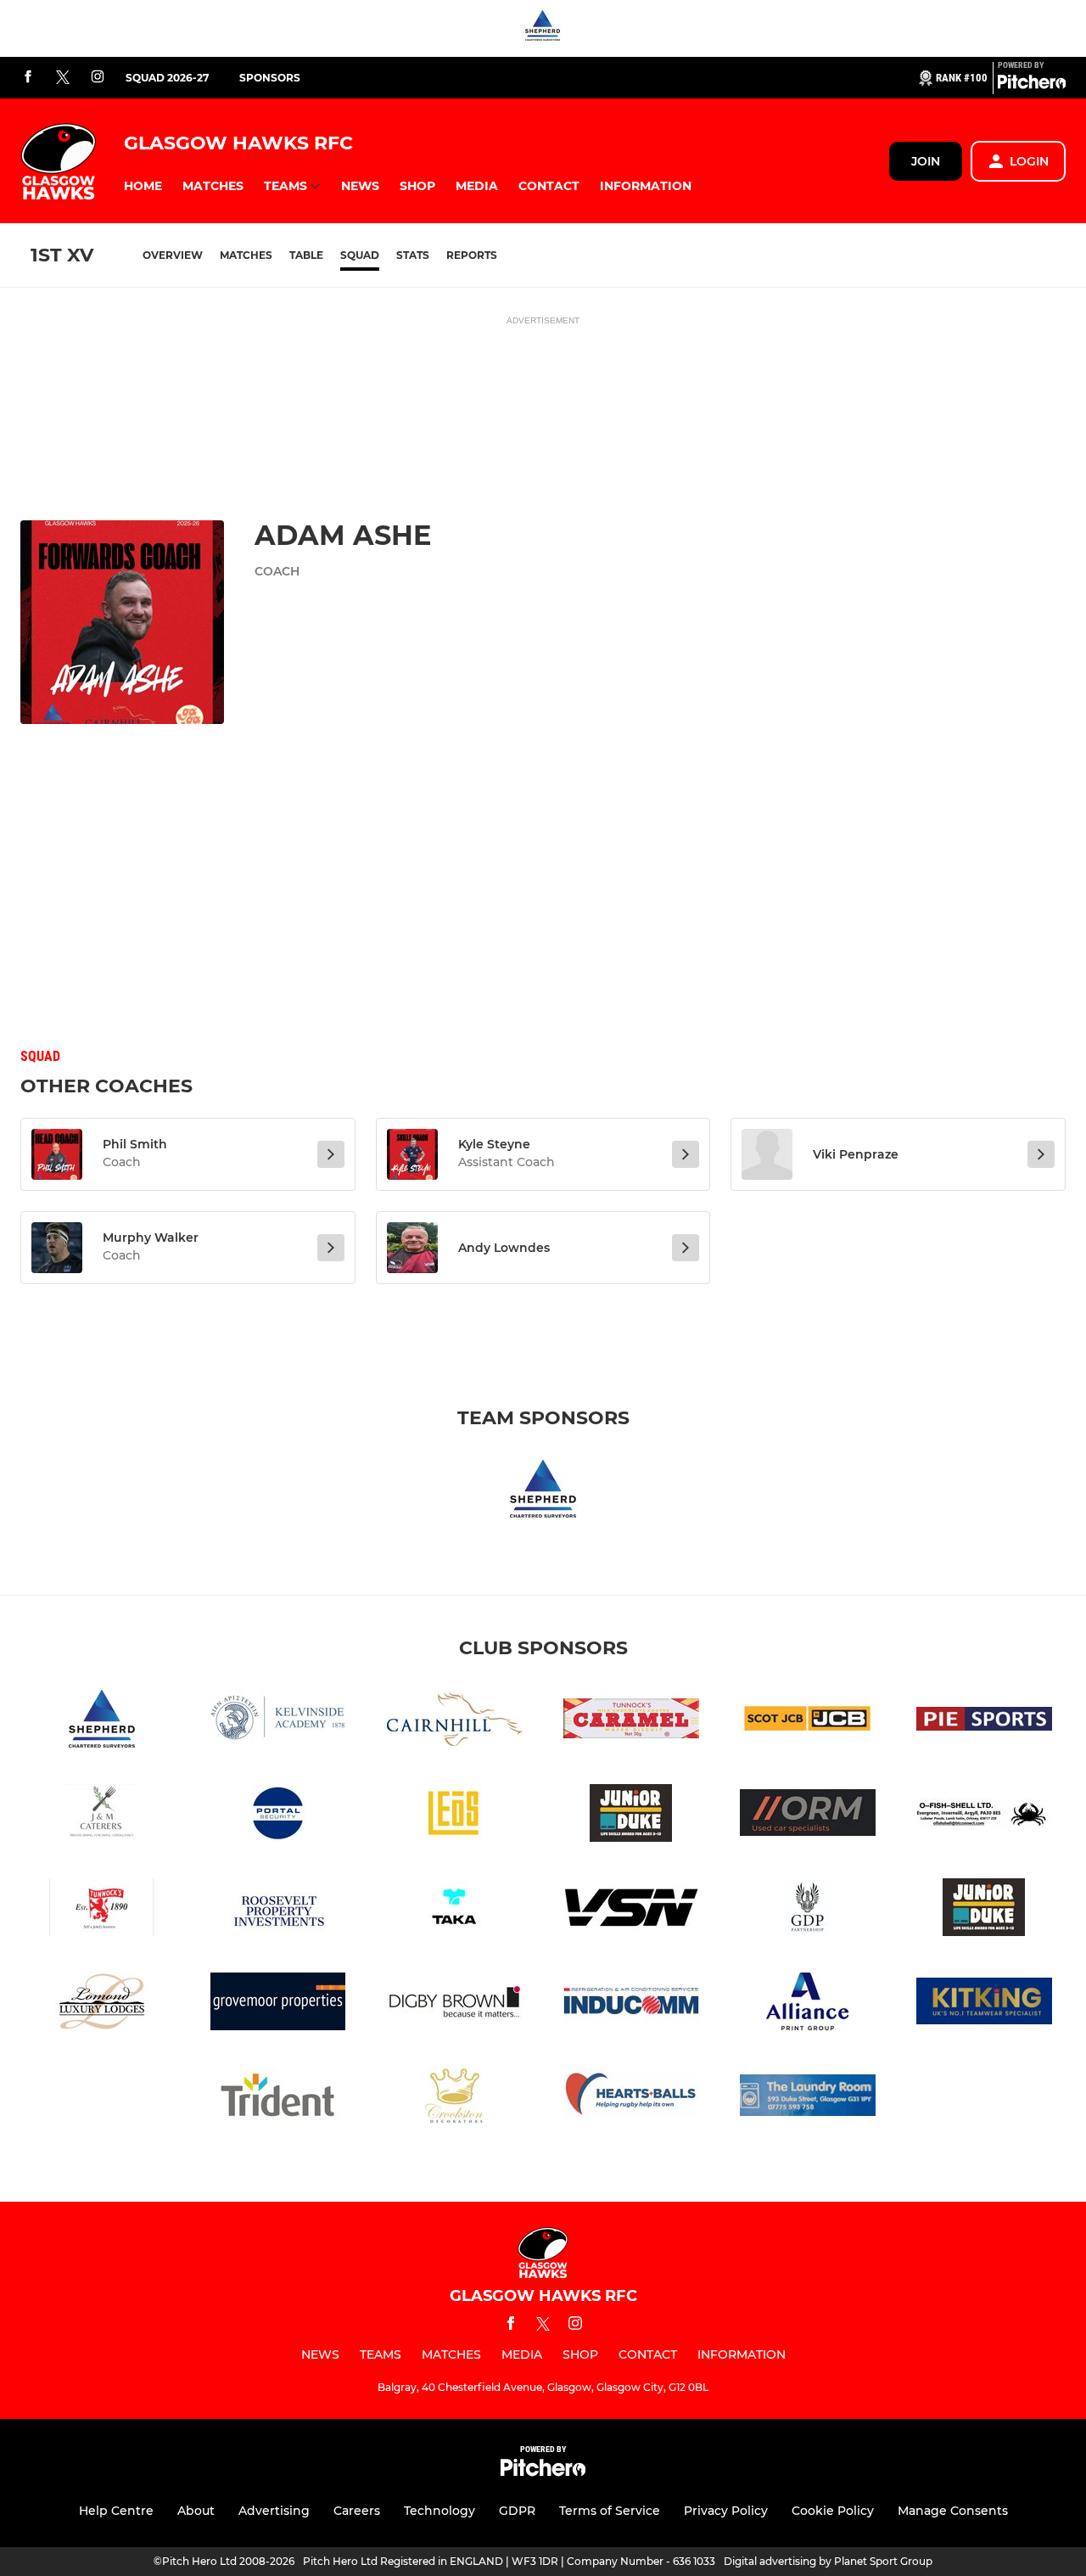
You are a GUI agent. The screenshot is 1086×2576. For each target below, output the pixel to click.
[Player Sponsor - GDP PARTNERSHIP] (808, 1910)
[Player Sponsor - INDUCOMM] (631, 2004)
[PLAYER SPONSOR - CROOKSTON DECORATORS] (455, 2099)
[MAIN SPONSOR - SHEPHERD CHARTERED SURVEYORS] (543, 28)
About (196, 2511)
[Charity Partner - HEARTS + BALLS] (631, 2099)
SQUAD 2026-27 (167, 78)
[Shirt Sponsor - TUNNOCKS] (631, 1722)
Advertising (274, 2511)
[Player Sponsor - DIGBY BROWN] (455, 2004)
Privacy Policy (726, 2511)
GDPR (517, 2511)
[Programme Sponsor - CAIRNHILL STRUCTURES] (455, 1722)
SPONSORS (270, 78)
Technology (439, 2511)
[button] (143, 186)
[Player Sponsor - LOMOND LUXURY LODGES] (102, 2004)
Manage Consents (953, 2511)
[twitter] (63, 78)
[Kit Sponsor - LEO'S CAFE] (455, 1816)
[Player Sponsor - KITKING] (984, 2004)
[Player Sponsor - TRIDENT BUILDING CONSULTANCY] (278, 2099)
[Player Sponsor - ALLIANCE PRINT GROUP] (808, 2004)
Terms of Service (610, 2511)
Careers (357, 2511)
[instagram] (98, 78)
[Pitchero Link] (1032, 85)
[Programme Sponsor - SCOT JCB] (808, 1722)
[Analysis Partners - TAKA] (455, 1910)
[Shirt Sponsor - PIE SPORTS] (984, 1722)
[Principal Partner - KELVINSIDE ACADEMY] (278, 1722)
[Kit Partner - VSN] (631, 1910)
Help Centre (116, 2511)
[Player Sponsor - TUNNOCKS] (102, 1910)
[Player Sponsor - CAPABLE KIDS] (984, 1910)
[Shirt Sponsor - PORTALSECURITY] (278, 1816)
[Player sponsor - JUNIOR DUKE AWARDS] (631, 1816)
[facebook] (28, 78)
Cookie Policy (833, 2511)
